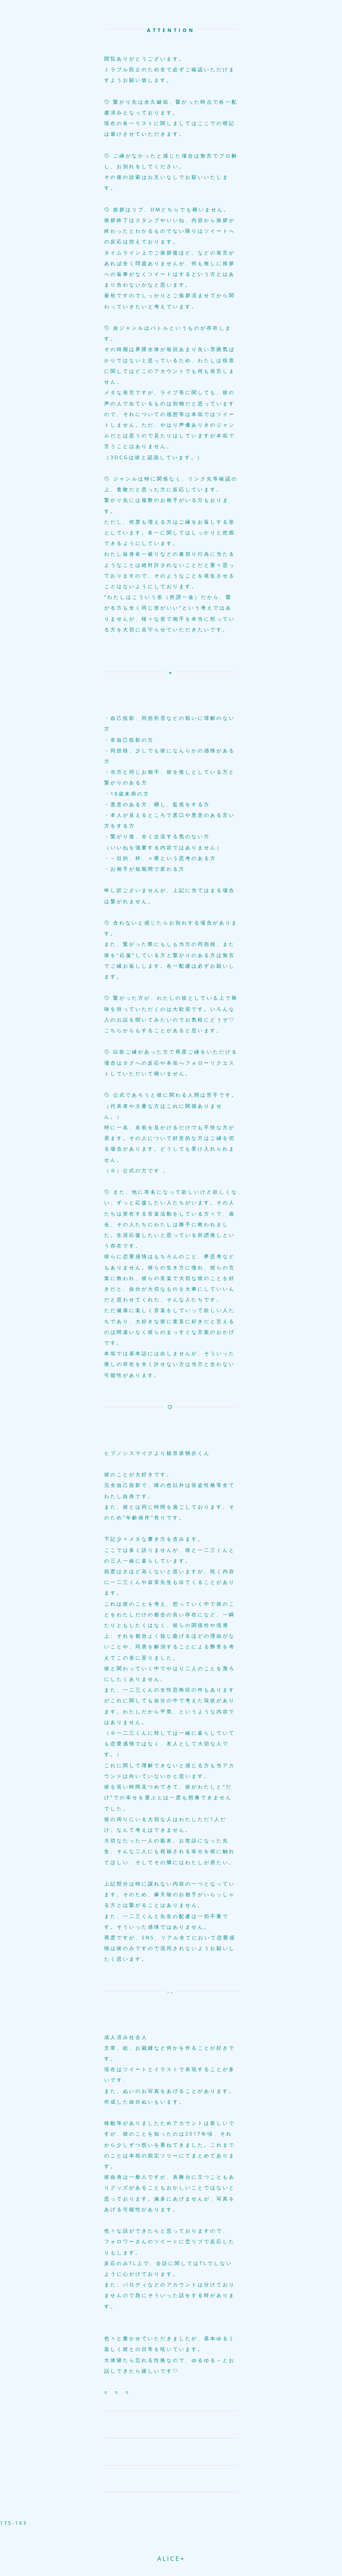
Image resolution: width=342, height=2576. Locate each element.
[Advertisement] (171, 2540)
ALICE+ (171, 2558)
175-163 (14, 2523)
